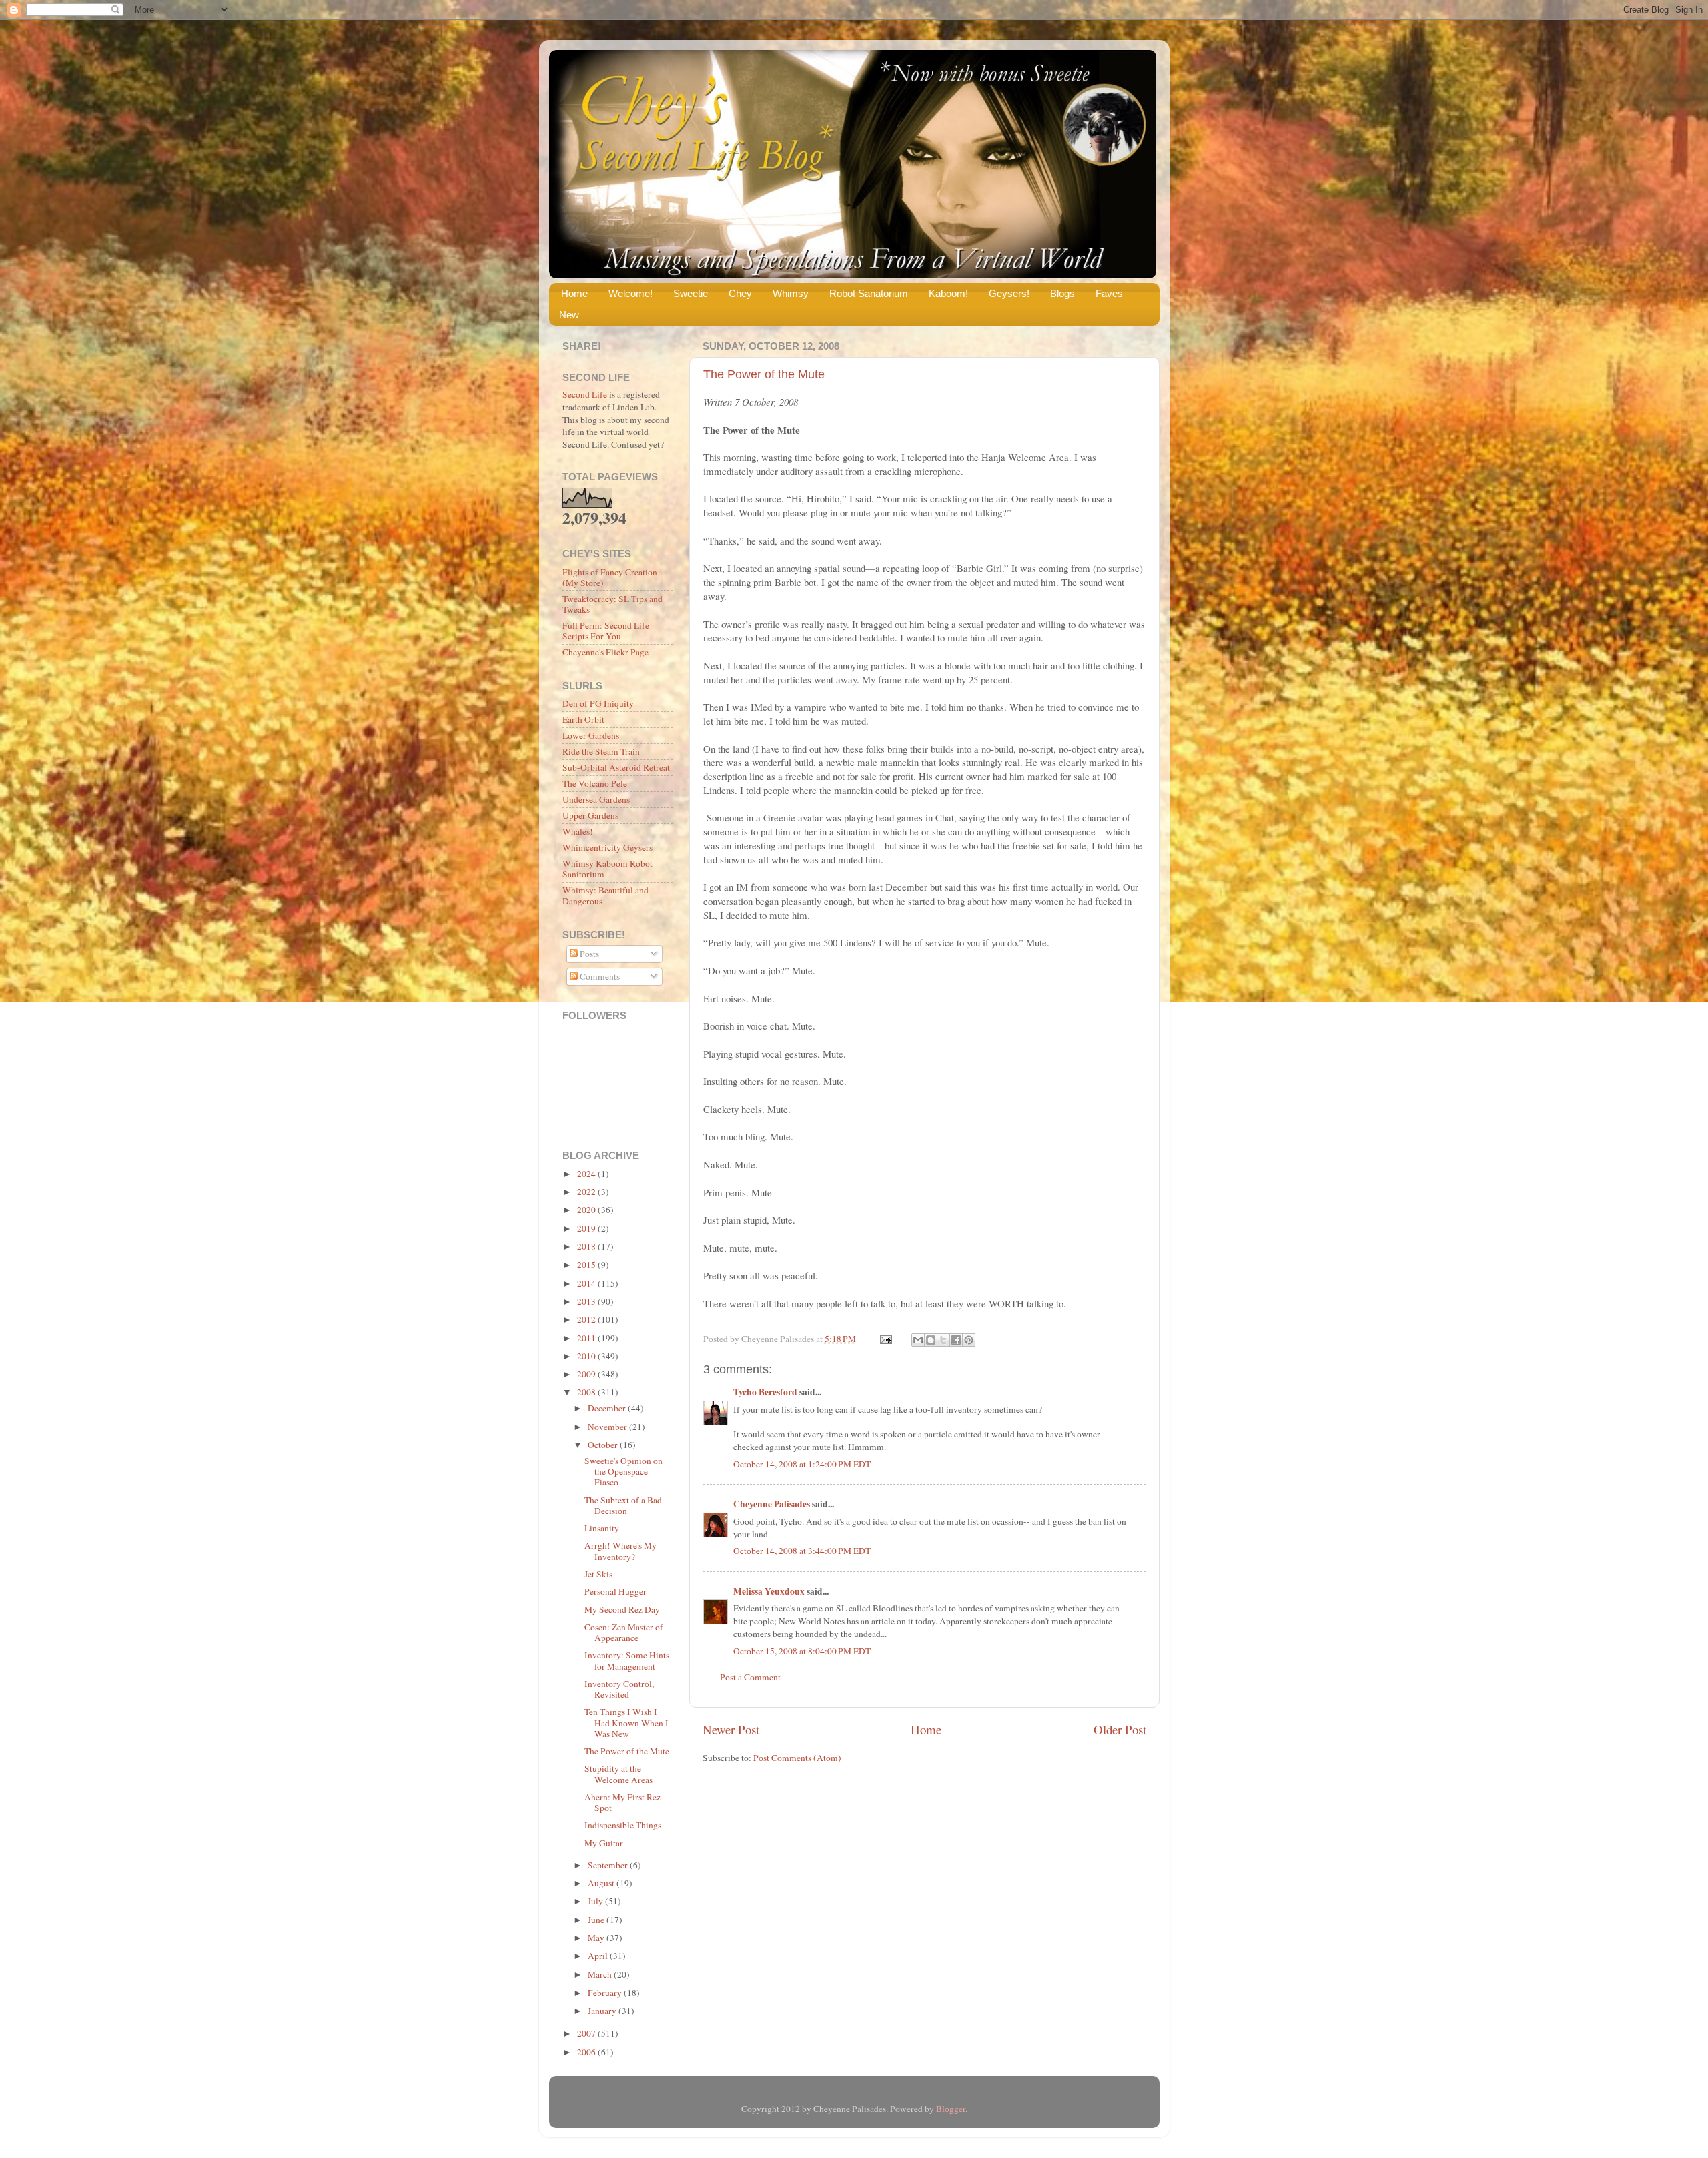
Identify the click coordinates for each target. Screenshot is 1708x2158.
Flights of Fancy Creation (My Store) (610, 577)
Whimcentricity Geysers (607, 847)
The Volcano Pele (595, 783)
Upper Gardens (590, 815)
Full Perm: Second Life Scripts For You (606, 631)
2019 (587, 1228)
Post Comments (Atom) (797, 1758)
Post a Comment (750, 1677)
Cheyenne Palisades (772, 1504)
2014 (587, 1283)
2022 (587, 1192)
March (601, 1974)
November (608, 1427)
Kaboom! (948, 293)
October (604, 1445)
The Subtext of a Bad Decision (623, 1505)
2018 (587, 1246)
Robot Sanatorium (869, 293)
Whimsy (791, 293)
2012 (587, 1319)
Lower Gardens (591, 735)
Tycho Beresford (765, 1392)
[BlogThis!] (931, 1340)
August (602, 1883)
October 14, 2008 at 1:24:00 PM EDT (802, 1464)
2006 (587, 2052)
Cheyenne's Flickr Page (605, 652)
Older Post (1120, 1729)
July (596, 1901)
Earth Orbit (583, 719)
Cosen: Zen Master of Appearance (624, 1632)
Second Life (585, 394)
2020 (587, 1210)
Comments (599, 976)
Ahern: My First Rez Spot (622, 1802)
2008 (587, 1392)
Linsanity (602, 1528)
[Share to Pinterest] (969, 1340)
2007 (587, 2033)
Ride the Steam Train (601, 751)
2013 (587, 1301)
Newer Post (731, 1729)
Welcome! (630, 293)
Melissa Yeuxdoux (769, 1591)
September (609, 1865)
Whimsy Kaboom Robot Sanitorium (607, 869)
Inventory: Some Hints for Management (627, 1660)
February (606, 1993)
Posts (588, 954)
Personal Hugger (615, 1591)
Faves (1109, 293)
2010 (587, 1356)
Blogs (1062, 293)
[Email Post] (885, 1339)
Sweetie (691, 293)
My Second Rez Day (622, 1609)
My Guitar (604, 1843)
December (608, 1408)
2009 (587, 1374)
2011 (587, 1338)
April (599, 1956)
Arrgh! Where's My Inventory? (620, 1551)
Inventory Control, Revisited (619, 1689)
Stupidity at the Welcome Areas (618, 1774)
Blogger (951, 2109)
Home (574, 293)
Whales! (578, 831)
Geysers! (1009, 293)
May (597, 1938)
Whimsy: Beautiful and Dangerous (605, 895)
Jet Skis (598, 1574)
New (569, 315)
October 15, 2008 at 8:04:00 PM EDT (802, 1651)
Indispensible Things (623, 1825)
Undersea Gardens (596, 799)
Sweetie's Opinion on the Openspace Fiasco (623, 1471)
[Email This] (918, 1340)
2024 (587, 1174)
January (603, 2011)
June (597, 1920)
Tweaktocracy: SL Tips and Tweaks (612, 604)
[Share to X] (943, 1340)
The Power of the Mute (764, 374)
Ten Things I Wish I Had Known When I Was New (626, 1722)
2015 (587, 1265)
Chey (740, 293)
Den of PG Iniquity (598, 703)
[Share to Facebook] (956, 1340)
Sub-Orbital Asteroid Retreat (616, 767)
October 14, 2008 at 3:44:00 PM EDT (802, 1551)
